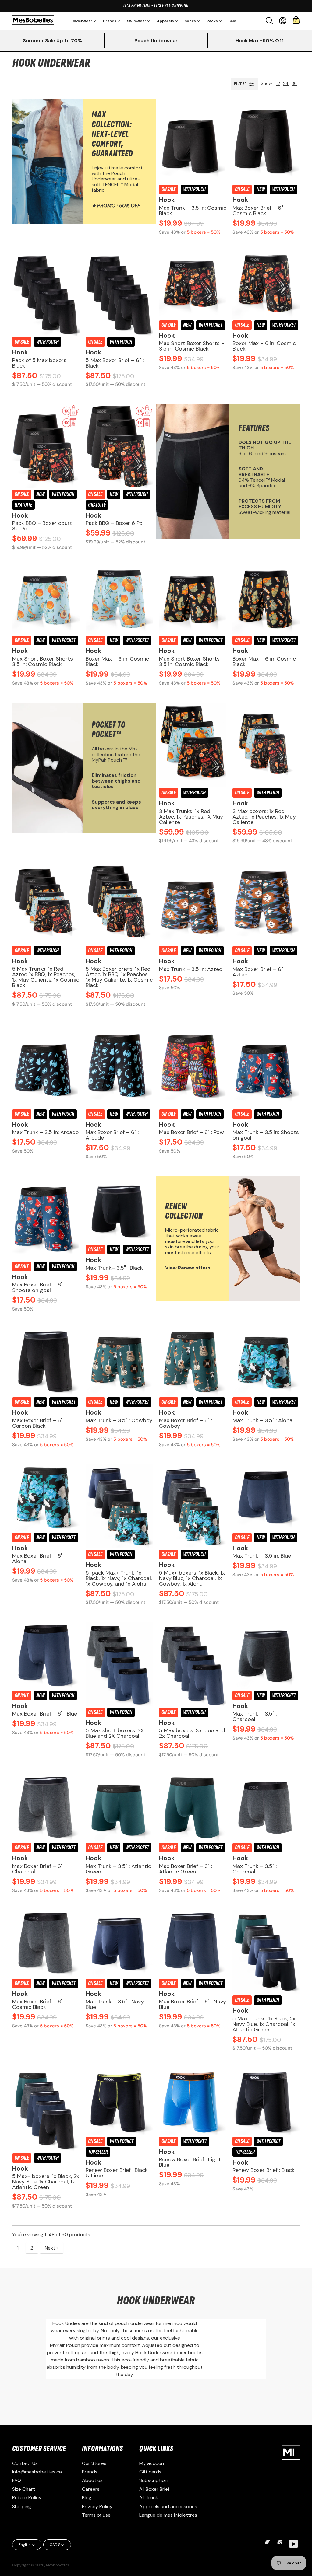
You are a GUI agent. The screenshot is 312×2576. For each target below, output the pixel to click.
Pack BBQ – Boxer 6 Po (114, 523)
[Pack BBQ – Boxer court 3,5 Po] (46, 446)
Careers (91, 2489)
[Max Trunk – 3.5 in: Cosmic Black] (193, 141)
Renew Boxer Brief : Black (264, 2170)
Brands (90, 2472)
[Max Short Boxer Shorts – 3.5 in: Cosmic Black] (193, 285)
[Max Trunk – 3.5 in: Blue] (266, 1498)
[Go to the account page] (283, 21)
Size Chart (24, 2489)
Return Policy (27, 2498)
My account (153, 2463)
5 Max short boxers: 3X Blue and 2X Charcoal (115, 1733)
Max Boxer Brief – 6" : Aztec (259, 972)
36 (294, 83)
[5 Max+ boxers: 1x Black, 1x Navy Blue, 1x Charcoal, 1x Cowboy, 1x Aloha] (193, 1506)
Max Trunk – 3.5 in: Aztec (191, 969)
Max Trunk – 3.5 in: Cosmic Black (193, 211)
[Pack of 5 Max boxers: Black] (46, 294)
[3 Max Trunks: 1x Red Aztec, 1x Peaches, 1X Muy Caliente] (193, 745)
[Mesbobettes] (33, 21)
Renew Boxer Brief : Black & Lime (117, 2173)
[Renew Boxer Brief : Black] (266, 2101)
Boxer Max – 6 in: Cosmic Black (264, 346)
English (25, 2545)
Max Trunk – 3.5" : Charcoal (255, 1716)
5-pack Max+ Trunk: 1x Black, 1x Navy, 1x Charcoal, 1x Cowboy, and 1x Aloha (119, 1578)
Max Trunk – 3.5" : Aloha (262, 1420)
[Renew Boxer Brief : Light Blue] (193, 2101)
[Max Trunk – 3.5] (119, 1362)
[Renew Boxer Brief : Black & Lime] (119, 2101)
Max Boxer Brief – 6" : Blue (45, 1714)
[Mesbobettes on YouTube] (294, 2544)
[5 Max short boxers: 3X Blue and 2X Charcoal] (119, 1664)
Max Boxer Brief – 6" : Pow (191, 1132)
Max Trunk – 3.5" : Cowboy (119, 1420)
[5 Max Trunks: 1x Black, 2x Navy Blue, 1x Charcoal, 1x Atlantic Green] (266, 1952)
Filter (240, 84)
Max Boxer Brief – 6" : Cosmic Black (259, 211)
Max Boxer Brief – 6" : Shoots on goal (39, 1287)
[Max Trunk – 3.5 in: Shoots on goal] (266, 1066)
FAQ (17, 2480)
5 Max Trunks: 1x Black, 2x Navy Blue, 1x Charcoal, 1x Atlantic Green (264, 2024)
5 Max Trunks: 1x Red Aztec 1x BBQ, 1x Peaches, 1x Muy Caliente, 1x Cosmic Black (46, 977)
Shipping (22, 2506)
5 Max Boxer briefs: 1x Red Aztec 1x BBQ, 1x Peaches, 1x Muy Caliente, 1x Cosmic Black (119, 977)
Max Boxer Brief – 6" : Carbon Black (39, 1423)
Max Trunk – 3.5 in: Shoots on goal (266, 1135)
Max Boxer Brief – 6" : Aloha (39, 1559)
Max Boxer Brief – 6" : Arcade (112, 1135)
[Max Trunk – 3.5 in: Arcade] (46, 1066)
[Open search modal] (269, 21)
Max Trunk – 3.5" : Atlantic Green (118, 1869)
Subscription (153, 2480)
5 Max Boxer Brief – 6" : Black (115, 363)
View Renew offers (188, 1268)
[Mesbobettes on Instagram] (282, 2547)
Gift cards (150, 2472)
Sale (232, 21)
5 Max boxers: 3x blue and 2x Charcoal (192, 1733)
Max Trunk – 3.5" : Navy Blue (115, 2004)
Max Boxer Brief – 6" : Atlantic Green (186, 1869)
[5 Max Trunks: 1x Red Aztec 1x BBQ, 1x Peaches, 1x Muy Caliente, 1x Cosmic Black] (46, 902)
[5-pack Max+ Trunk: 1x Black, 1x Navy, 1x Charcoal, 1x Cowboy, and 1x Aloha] (119, 1506)
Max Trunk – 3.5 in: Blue (262, 1556)
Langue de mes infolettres (168, 2515)
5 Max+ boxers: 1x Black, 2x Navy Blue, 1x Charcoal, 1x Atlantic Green (46, 2182)
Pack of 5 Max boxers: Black (40, 363)
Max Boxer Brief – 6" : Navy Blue (193, 2004)
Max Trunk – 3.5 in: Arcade (45, 1132)
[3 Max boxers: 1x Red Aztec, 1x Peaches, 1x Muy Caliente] (266, 745)
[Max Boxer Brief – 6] (266, 141)
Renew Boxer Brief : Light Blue (190, 2162)
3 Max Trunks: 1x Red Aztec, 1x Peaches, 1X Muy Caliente (191, 817)
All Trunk (149, 2498)
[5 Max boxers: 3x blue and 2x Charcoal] (193, 1664)
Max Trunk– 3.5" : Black (114, 1268)
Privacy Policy (97, 2506)
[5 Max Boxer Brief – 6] (119, 294)
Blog (87, 2498)
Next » (52, 2248)
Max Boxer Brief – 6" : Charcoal (39, 1869)
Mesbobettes (58, 2565)
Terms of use (96, 2515)
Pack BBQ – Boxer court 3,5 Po (42, 526)
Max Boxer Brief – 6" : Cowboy (186, 1423)
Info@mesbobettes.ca (37, 2472)
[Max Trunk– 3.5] (119, 1210)
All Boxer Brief (154, 2489)
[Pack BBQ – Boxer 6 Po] (119, 446)
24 (286, 83)
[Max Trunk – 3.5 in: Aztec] (193, 902)
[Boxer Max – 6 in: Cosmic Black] (266, 285)
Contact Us (25, 2463)
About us (92, 2480)
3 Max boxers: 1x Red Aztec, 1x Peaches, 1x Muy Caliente (264, 817)
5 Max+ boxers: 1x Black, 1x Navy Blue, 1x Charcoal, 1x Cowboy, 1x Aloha (192, 1578)
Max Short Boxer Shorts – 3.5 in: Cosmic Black (192, 346)
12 (278, 83)
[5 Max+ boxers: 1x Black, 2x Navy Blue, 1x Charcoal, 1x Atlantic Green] (46, 2110)
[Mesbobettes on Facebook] (269, 2547)
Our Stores (94, 2463)
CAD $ (55, 2545)
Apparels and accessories (168, 2506)
